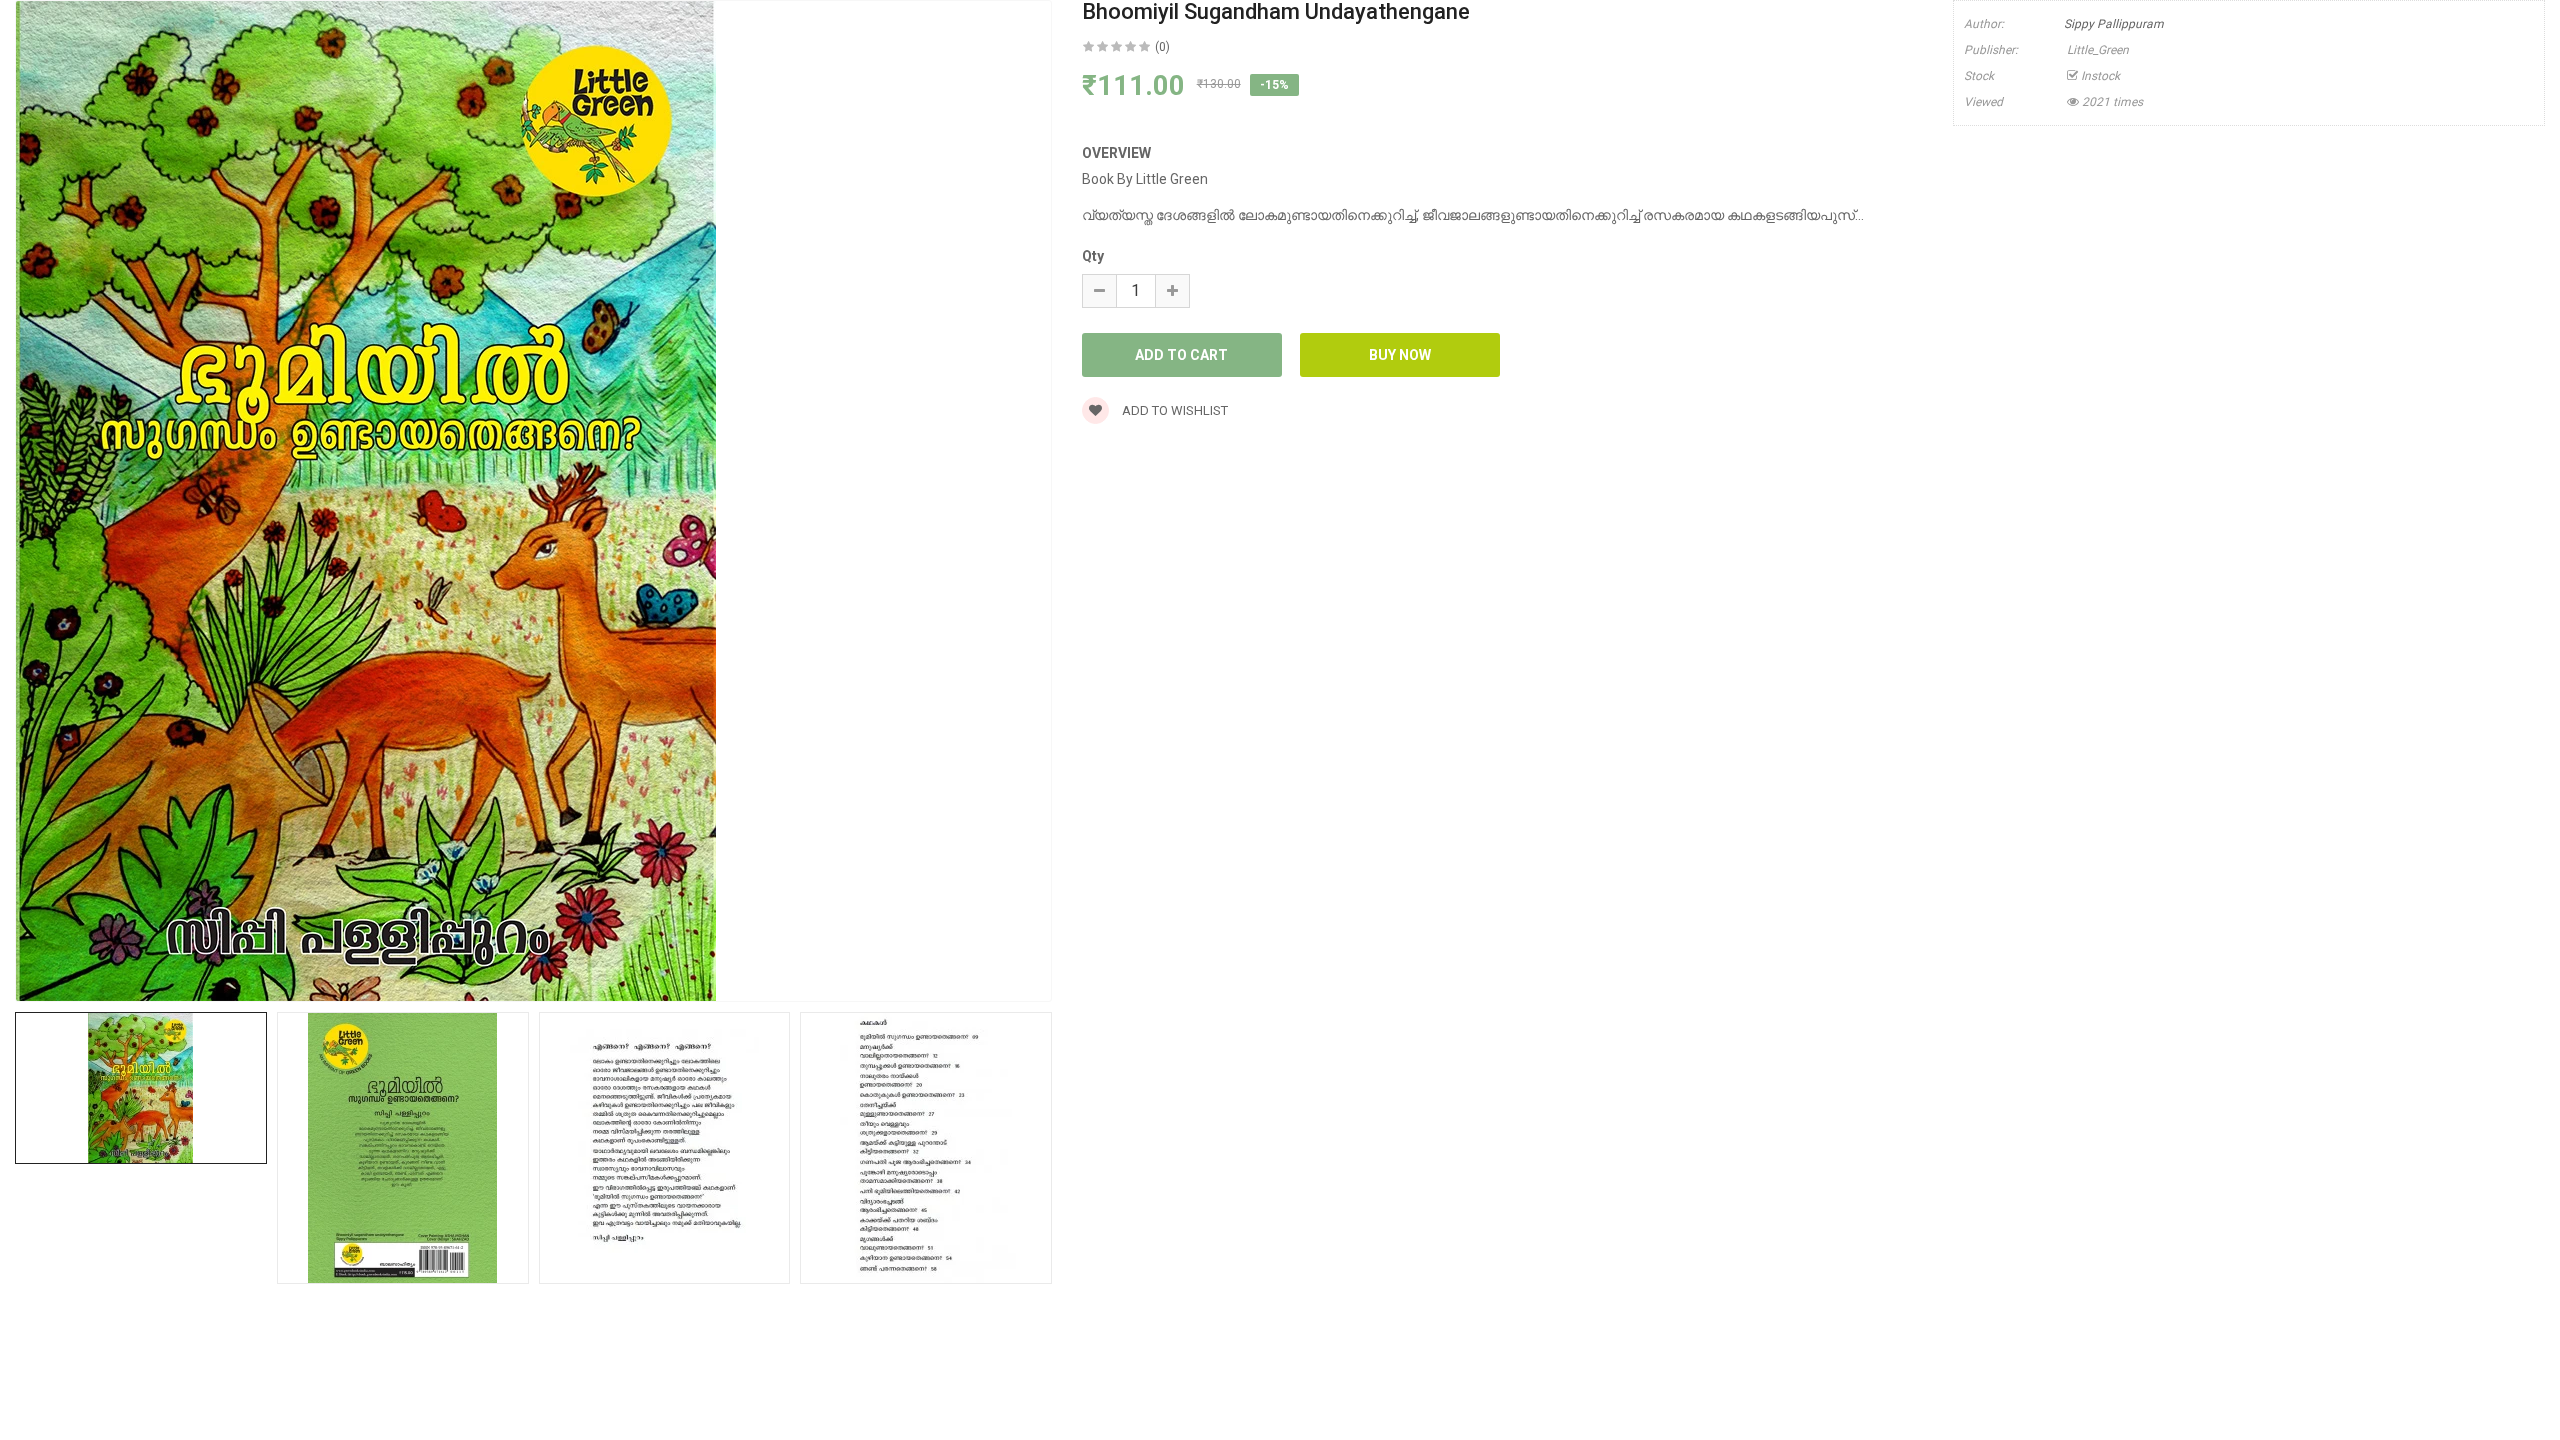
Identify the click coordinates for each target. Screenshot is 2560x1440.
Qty (1093, 256)
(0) (1162, 47)
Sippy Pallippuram (2114, 24)
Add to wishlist (1173, 410)
